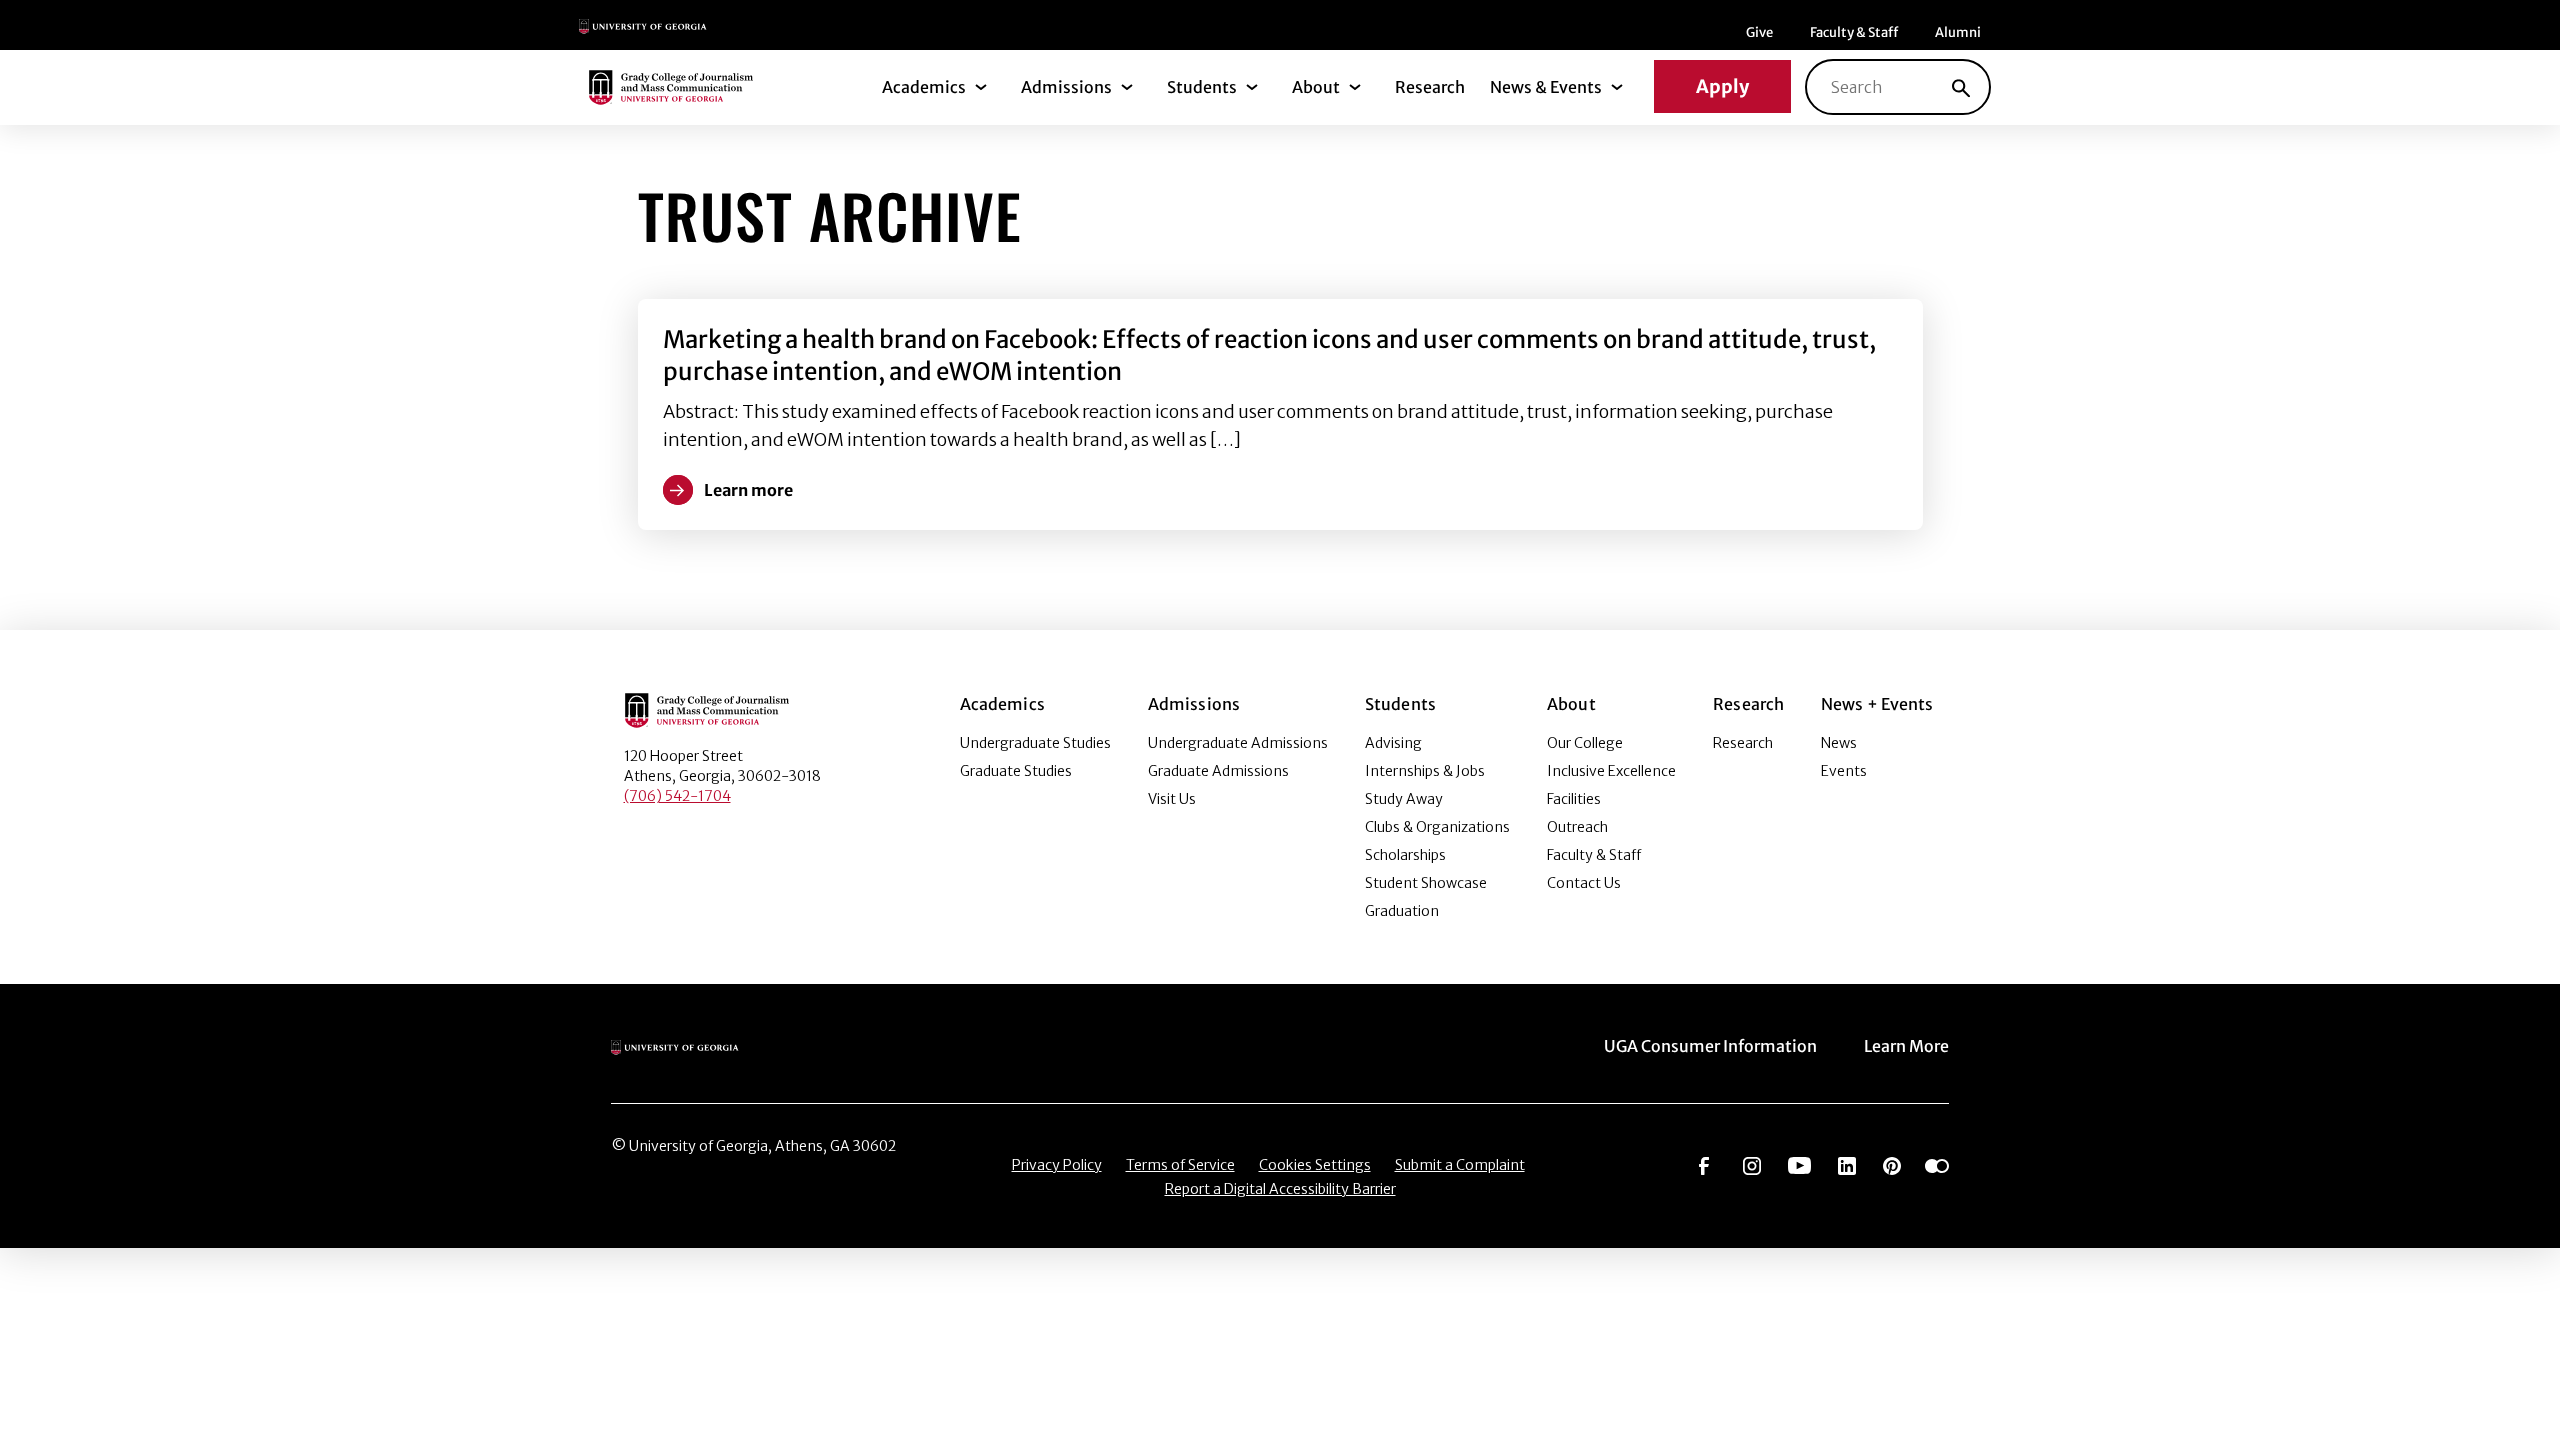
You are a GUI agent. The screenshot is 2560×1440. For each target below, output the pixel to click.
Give (1759, 32)
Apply (1722, 86)
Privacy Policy (1057, 1165)
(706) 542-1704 (677, 796)
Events (1844, 771)
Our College (1585, 743)
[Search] (1961, 87)
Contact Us (1584, 883)
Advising (1393, 743)
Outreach (1577, 827)
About (1316, 87)
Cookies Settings (1315, 1165)
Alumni (1958, 32)
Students (1202, 87)
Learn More (1906, 1046)
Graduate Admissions (1218, 771)
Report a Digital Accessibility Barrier (1280, 1189)
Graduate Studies (1016, 771)
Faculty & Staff (1854, 32)
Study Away (1404, 799)
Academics (924, 87)
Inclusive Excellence (1611, 771)
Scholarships (1405, 855)
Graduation (1402, 911)
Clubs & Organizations (1437, 827)
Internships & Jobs (1425, 771)
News (1839, 743)
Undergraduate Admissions (1238, 743)
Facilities (1574, 799)
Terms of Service (1180, 1165)
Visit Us (1172, 799)
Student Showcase (1426, 883)
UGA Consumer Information (1710, 1046)
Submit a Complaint (1460, 1165)
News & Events (1546, 87)
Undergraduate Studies (1035, 743)
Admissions (1066, 87)
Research (1430, 87)
